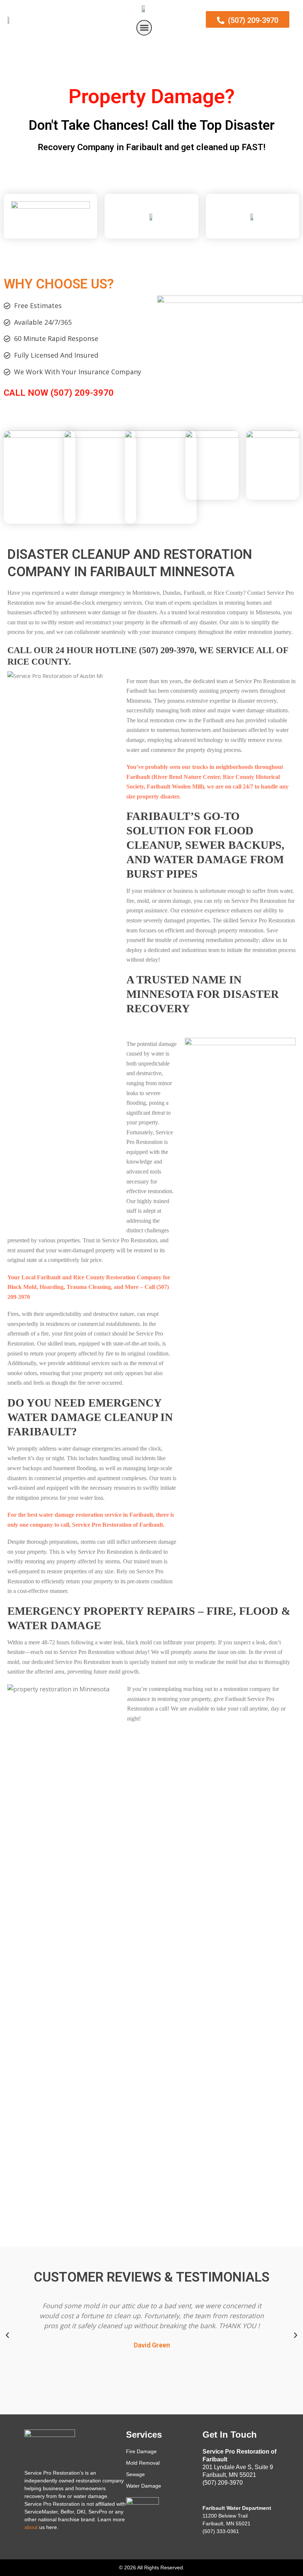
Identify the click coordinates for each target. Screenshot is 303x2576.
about (31, 2527)
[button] (144, 28)
